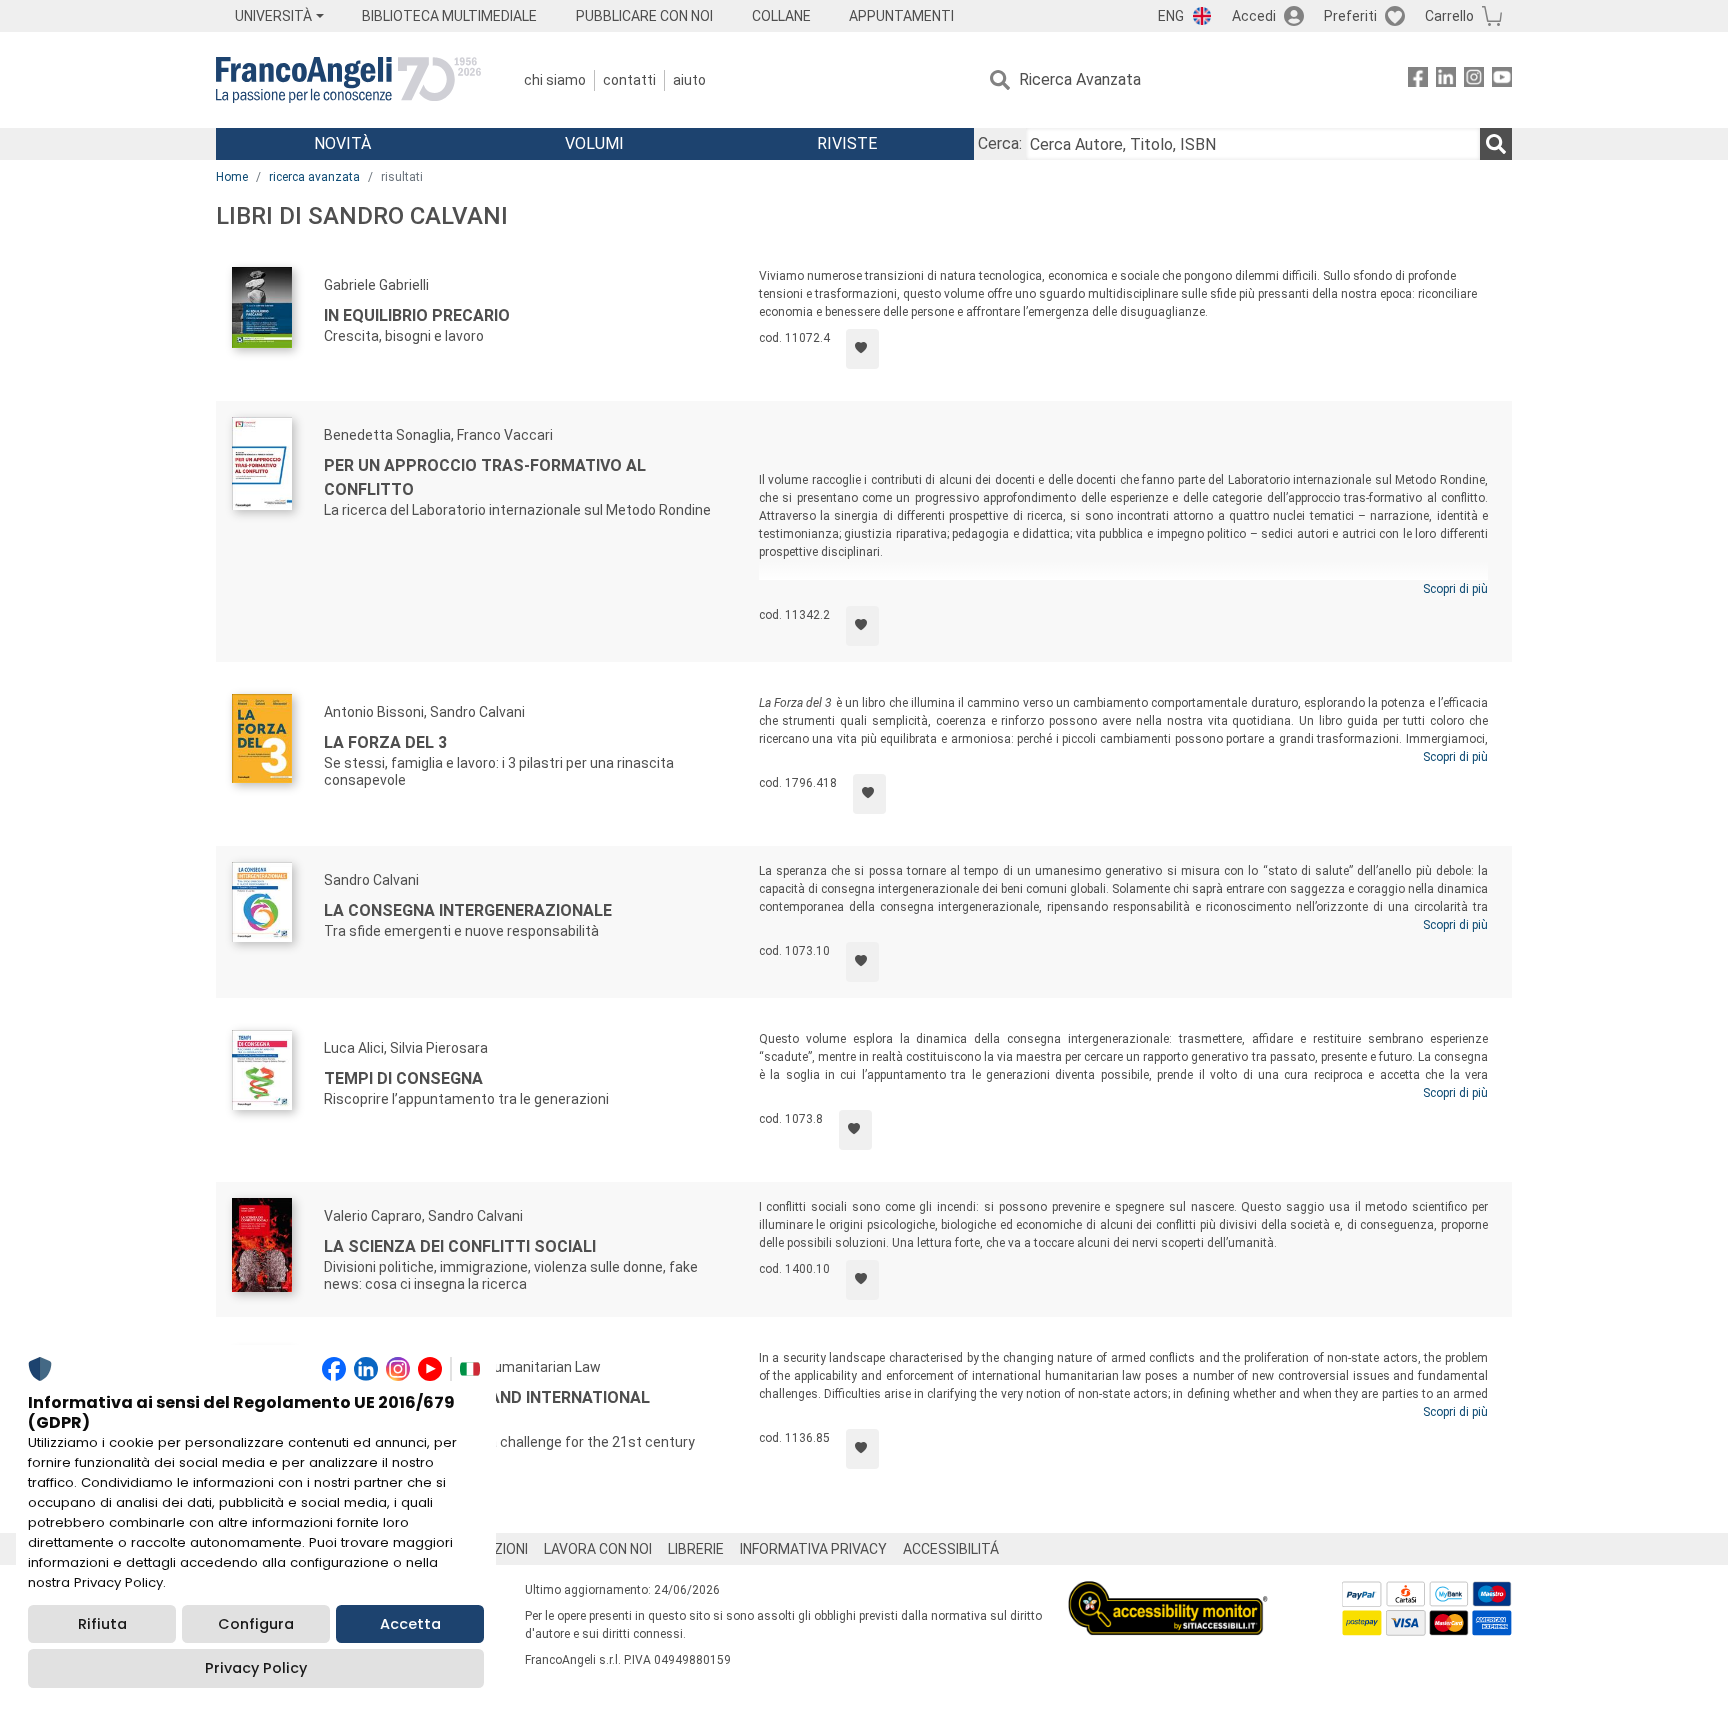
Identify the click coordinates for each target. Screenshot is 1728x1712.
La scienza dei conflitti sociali (460, 1246)
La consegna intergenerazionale (468, 910)
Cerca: (1000, 143)
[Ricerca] (1496, 144)
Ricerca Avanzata (1080, 79)
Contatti (629, 80)
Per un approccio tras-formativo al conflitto (485, 477)
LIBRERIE (696, 1549)
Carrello (1449, 16)
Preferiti (1350, 16)
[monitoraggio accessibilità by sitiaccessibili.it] (1168, 1592)
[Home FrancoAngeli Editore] (348, 80)
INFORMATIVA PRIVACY (813, 1549)
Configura (256, 1624)
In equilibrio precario (417, 315)
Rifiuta (102, 1624)
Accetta (410, 1624)
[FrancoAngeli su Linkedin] (1446, 80)
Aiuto (689, 80)
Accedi (1254, 16)
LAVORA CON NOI (598, 1549)
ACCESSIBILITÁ (951, 1549)
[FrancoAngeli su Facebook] (1418, 80)
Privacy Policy (256, 1668)
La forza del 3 (385, 742)
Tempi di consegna (403, 1078)
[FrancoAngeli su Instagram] (1474, 80)
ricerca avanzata (314, 177)
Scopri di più (1455, 589)
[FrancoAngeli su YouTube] (1502, 80)
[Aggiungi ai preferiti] (862, 349)
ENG (1171, 16)
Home (232, 177)
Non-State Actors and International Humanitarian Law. (487, 1409)
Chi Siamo (555, 80)
